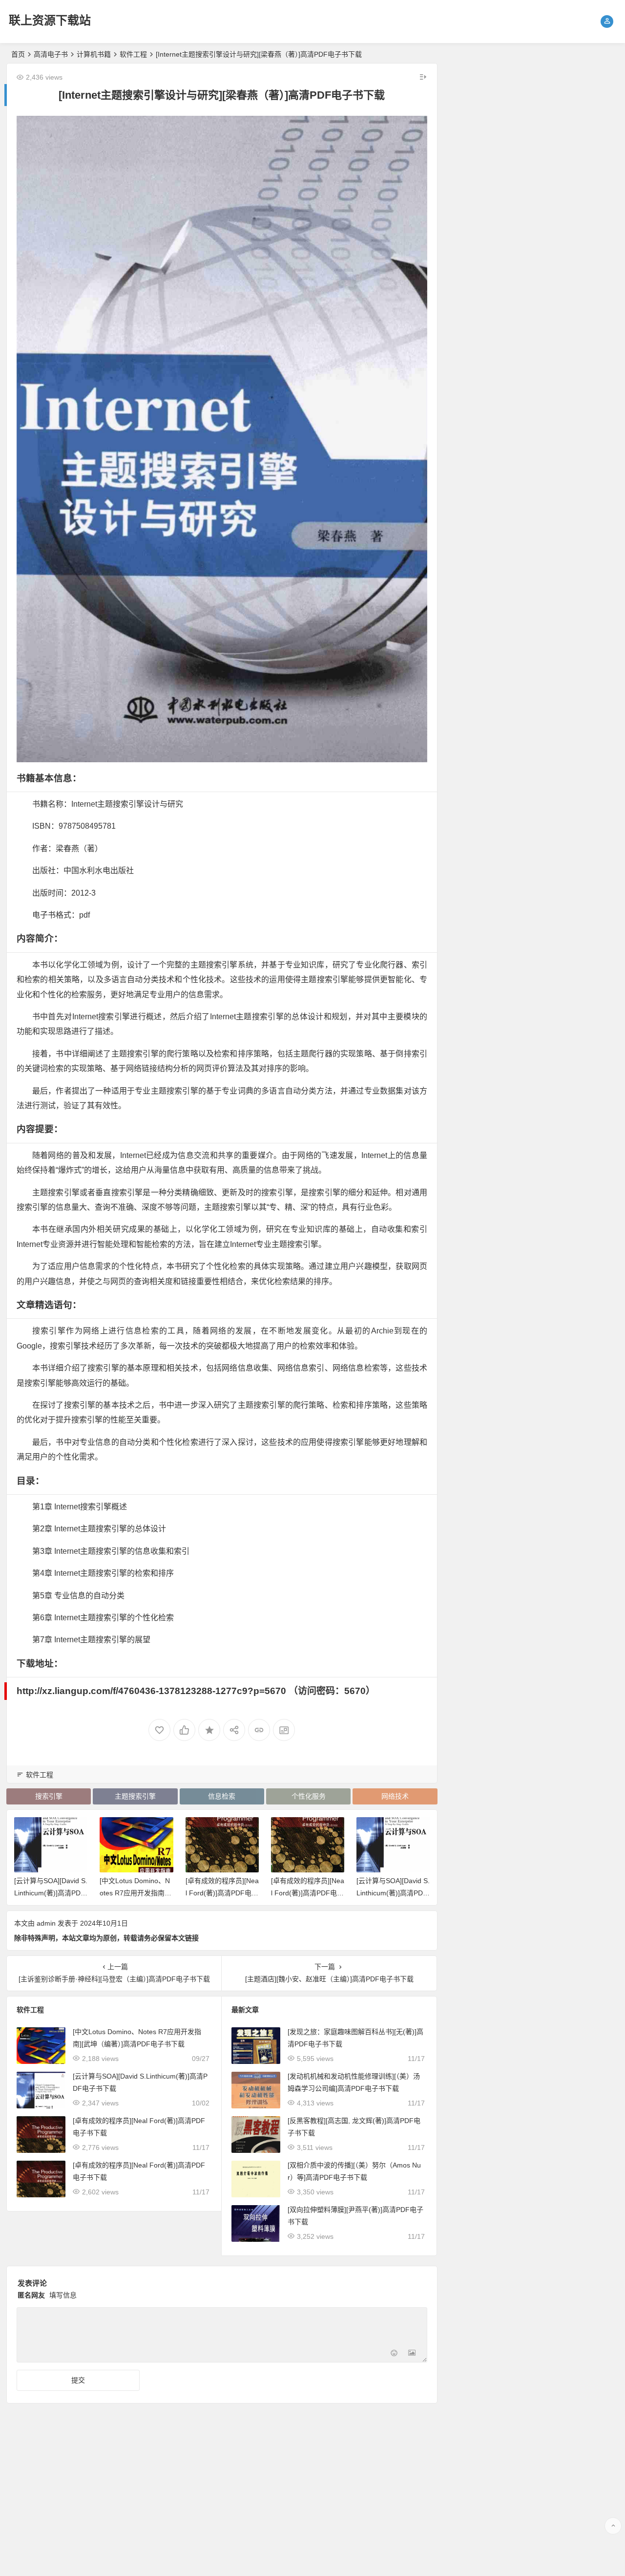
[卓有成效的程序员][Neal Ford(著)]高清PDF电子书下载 (222, 1893)
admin (46, 1923)
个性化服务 (309, 1796)
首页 (18, 54)
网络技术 (395, 1796)
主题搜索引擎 (135, 1796)
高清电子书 (51, 54)
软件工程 (133, 54)
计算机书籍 (94, 54)
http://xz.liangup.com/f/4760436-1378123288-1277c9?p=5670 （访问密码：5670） (196, 1691)
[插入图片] (412, 2354)
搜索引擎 (49, 1796)
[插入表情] (394, 2354)
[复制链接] (259, 1730)
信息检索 (222, 1796)
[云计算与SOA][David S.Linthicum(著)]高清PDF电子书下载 (51, 1893)
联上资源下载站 (50, 20)
